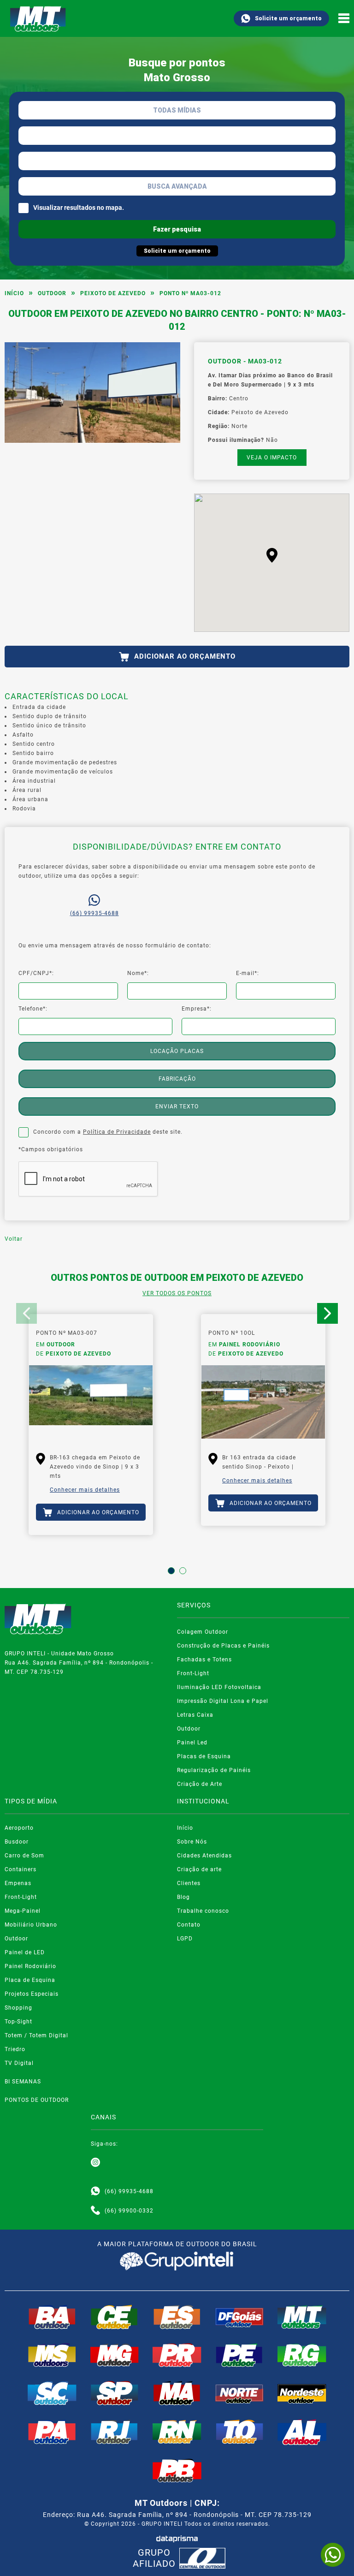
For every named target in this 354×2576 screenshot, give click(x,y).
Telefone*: (33, 1009)
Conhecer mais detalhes (85, 1490)
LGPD (185, 1939)
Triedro (15, 2049)
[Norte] (240, 2393)
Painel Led (192, 1743)
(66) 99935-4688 (94, 913)
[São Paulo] (115, 2393)
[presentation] (27, 1313)
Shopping (18, 2008)
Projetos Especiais (32, 1994)
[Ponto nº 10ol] (263, 1402)
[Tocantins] (240, 2432)
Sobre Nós (192, 1842)
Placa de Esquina (30, 1980)
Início (14, 293)
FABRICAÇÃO (177, 1079)
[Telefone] (95, 2211)
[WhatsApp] (333, 2555)
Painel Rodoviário (30, 1966)
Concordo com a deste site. (108, 1132)
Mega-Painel (23, 1911)
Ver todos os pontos (177, 1293)
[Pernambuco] (240, 2355)
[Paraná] (177, 2355)
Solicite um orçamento (288, 18)
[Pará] (52, 2432)
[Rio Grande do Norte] (177, 2432)
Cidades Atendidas (204, 1856)
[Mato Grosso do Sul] (52, 2355)
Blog (183, 1897)
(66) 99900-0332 (129, 2211)
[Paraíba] (177, 2471)
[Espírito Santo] (177, 2317)
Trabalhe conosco (203, 1911)
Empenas (18, 1883)
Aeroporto (19, 1828)
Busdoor (17, 1842)
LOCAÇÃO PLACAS (177, 1051)
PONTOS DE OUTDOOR (37, 2100)
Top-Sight (18, 2022)
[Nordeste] (302, 2393)
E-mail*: (248, 973)
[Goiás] (240, 2317)
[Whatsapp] (95, 2191)
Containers (21, 1869)
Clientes (189, 1883)
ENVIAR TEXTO (177, 1107)
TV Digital (19, 2063)
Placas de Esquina (204, 1756)
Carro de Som (24, 1856)
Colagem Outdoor (203, 1632)
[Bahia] (52, 2317)
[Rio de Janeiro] (115, 2432)
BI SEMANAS (23, 2082)
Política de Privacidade (117, 1132)
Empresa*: (197, 1009)
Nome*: (138, 973)
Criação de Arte (200, 1784)
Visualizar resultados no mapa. (79, 208)
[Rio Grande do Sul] (302, 2355)
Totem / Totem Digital (36, 2035)
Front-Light (193, 1673)
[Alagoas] (302, 2432)
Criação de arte (199, 1869)
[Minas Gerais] (115, 2355)
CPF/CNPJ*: (36, 973)
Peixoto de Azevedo (113, 293)
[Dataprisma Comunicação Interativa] (177, 2539)
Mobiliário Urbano (31, 1925)
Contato (189, 1925)
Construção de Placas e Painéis (223, 1646)
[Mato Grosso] (302, 2317)
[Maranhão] (177, 2393)
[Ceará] (115, 2317)
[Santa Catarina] (52, 2393)
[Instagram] (95, 2163)
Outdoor (52, 293)
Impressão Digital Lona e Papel (223, 1701)
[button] (272, 555)
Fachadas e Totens (204, 1660)
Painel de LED (25, 1952)
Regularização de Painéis (214, 1770)
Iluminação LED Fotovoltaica (219, 1687)
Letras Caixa (195, 1715)
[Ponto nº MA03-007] (91, 1402)
